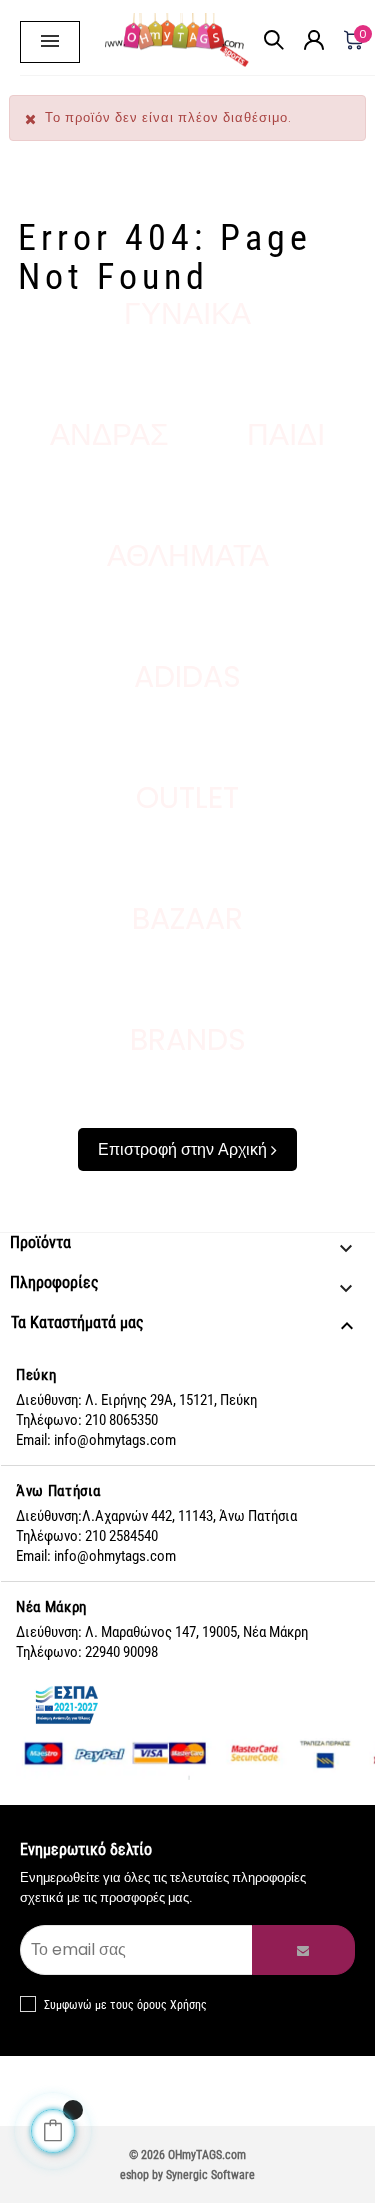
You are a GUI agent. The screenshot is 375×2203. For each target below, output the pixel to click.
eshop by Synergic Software (187, 2175)
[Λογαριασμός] (314, 5)
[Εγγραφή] (303, 1950)
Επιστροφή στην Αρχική (184, 1149)
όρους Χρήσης (172, 2005)
